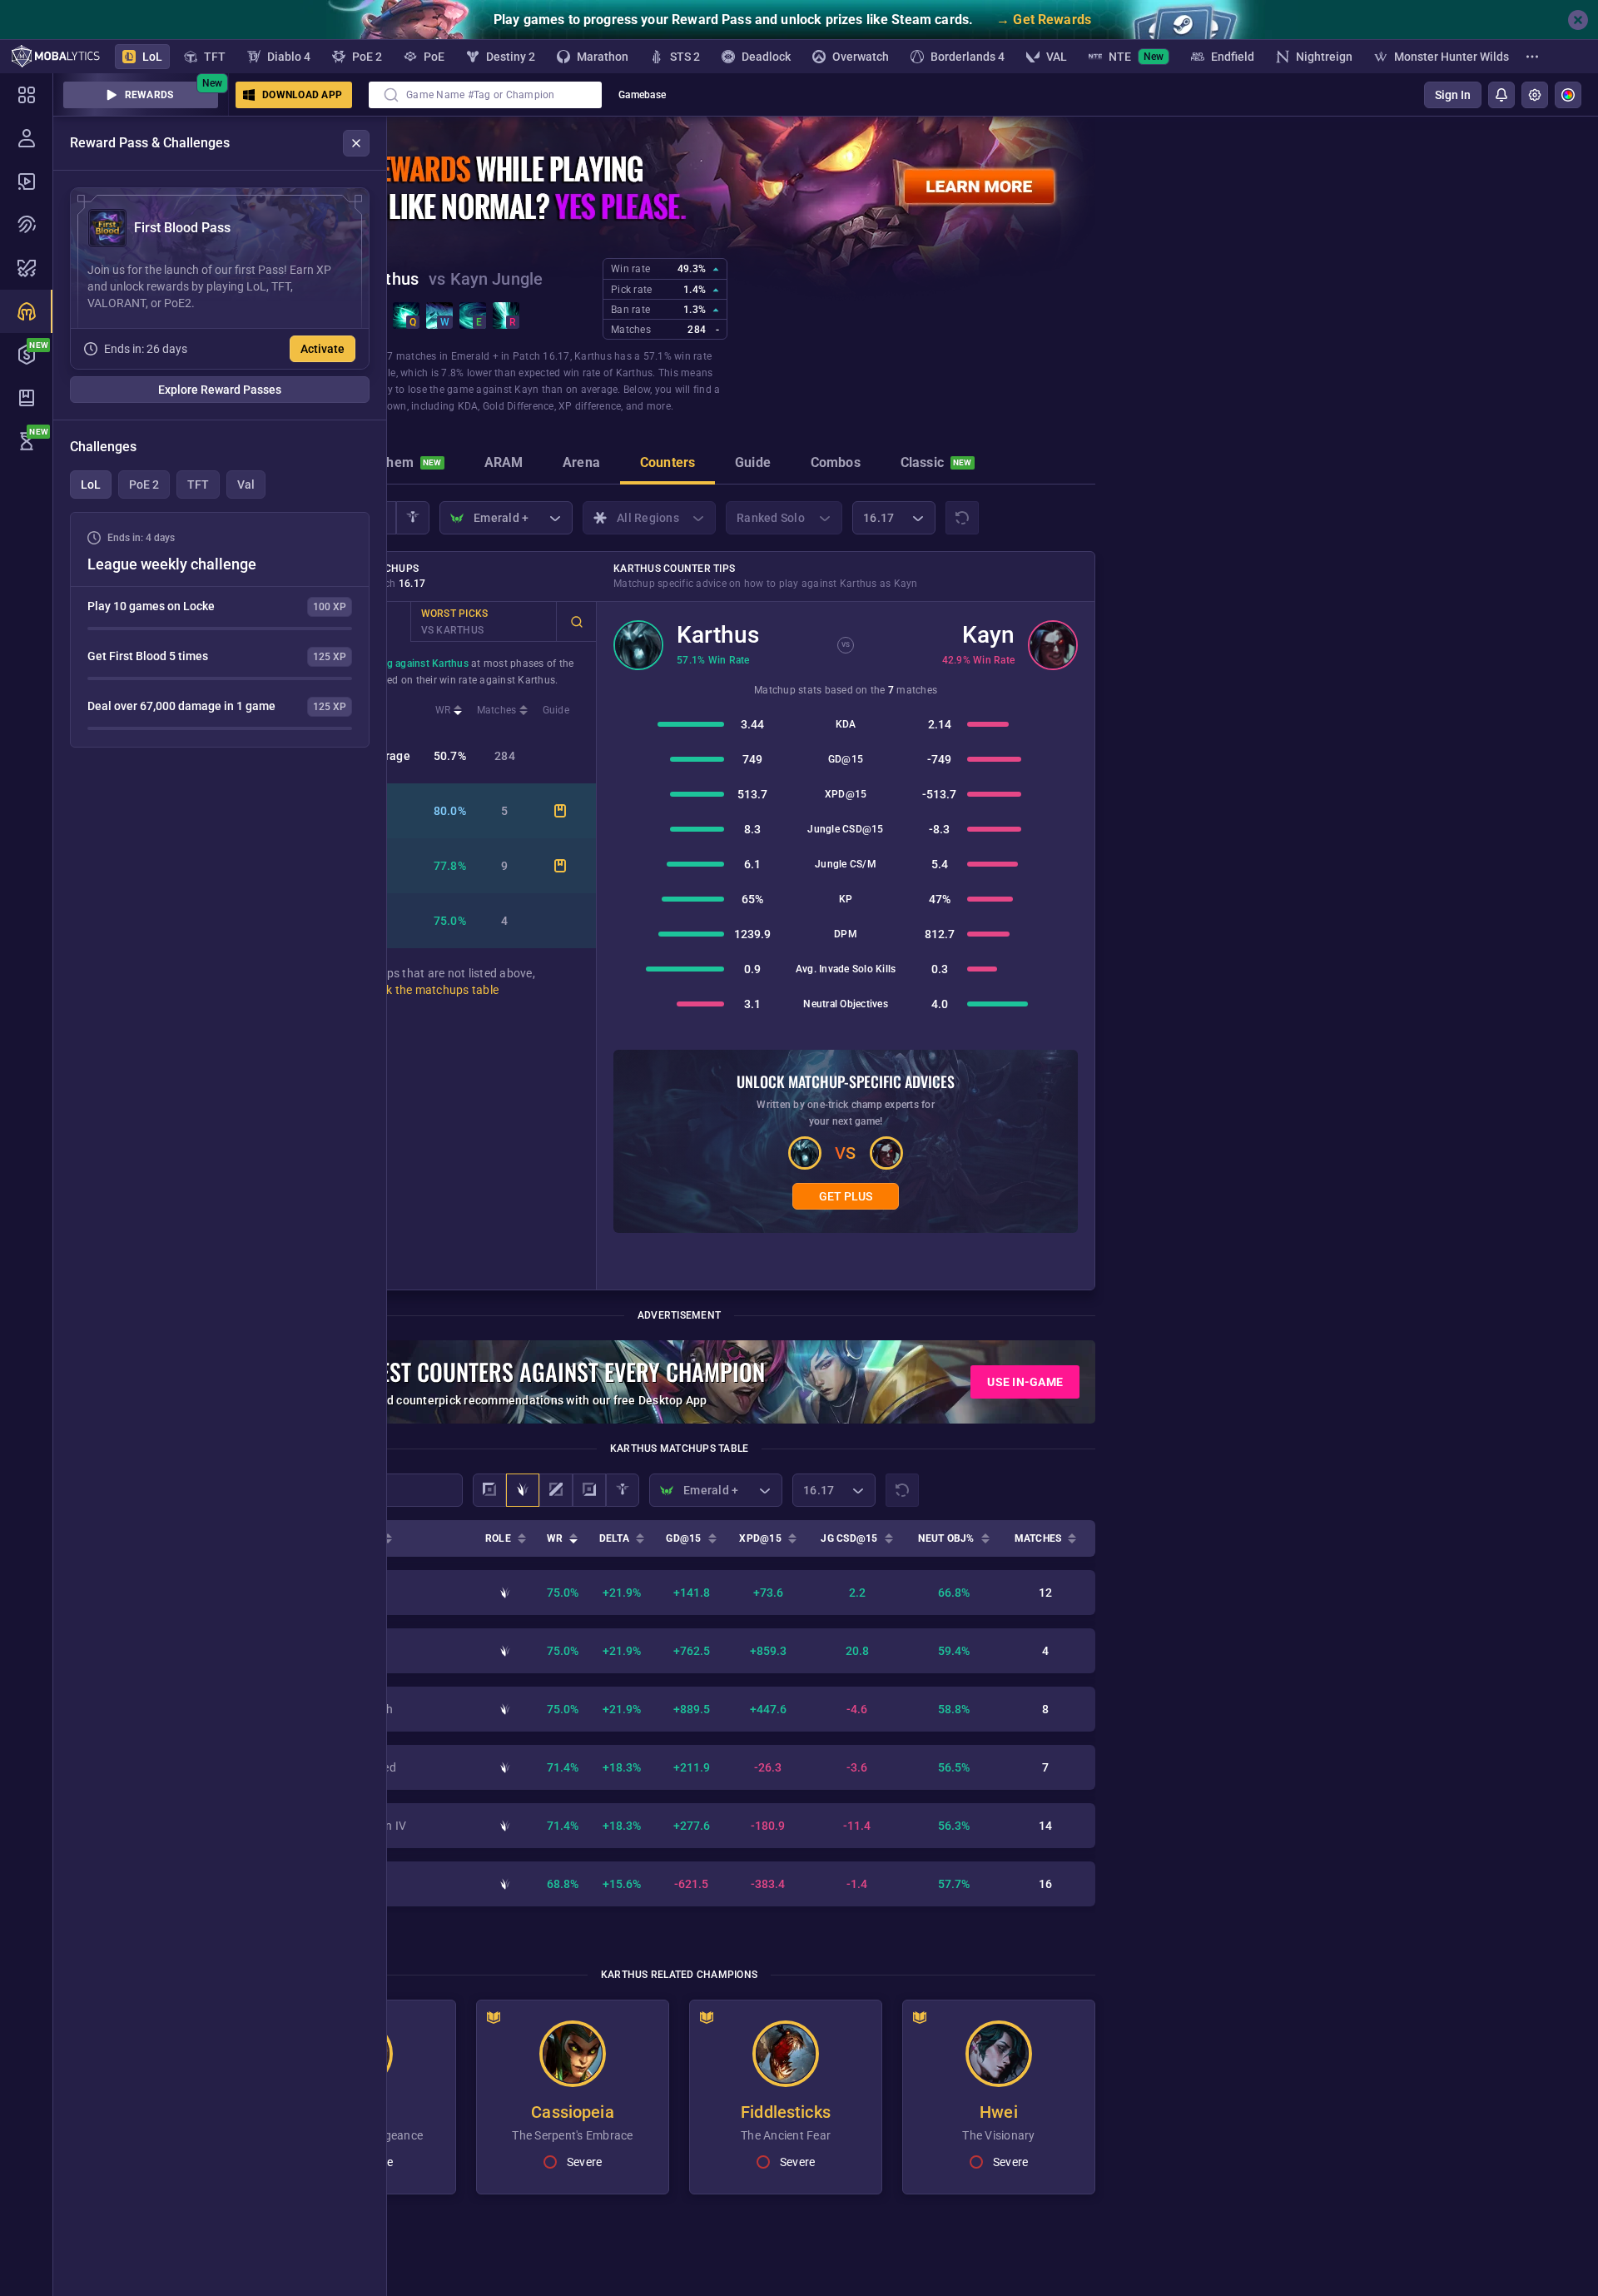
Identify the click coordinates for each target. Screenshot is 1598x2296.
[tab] (402, 465)
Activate (323, 349)
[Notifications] (1501, 95)
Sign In (1453, 95)
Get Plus (846, 1196)
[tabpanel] (220, 630)
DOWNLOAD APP (302, 95)
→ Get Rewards (1044, 20)
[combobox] (485, 95)
